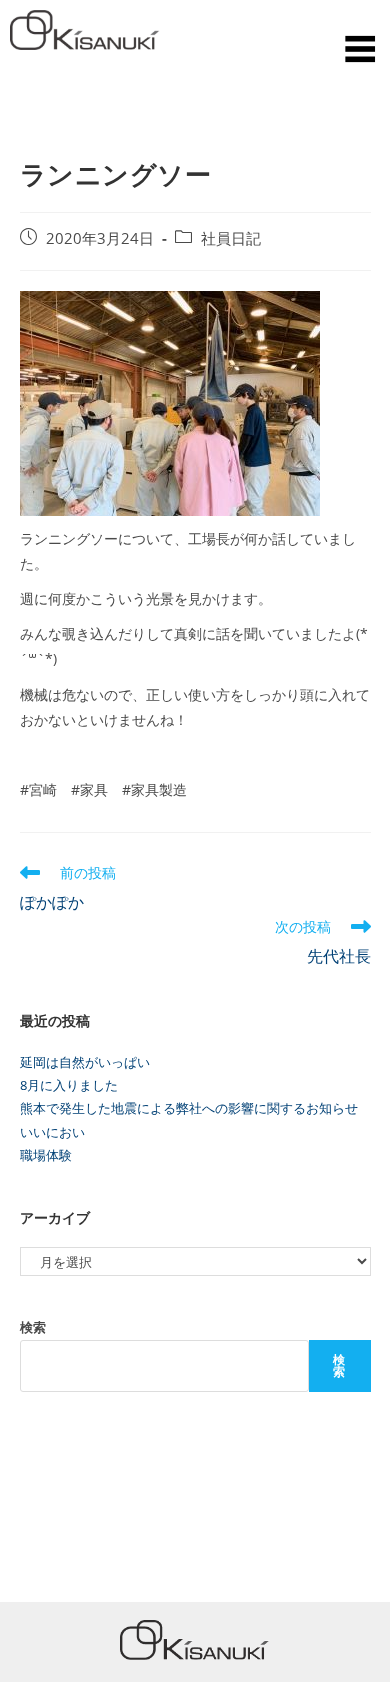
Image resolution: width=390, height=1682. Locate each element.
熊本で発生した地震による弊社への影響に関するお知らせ (189, 1108)
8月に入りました (69, 1085)
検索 (33, 1327)
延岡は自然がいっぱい (85, 1062)
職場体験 (46, 1155)
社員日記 (231, 238)
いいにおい (52, 1132)
